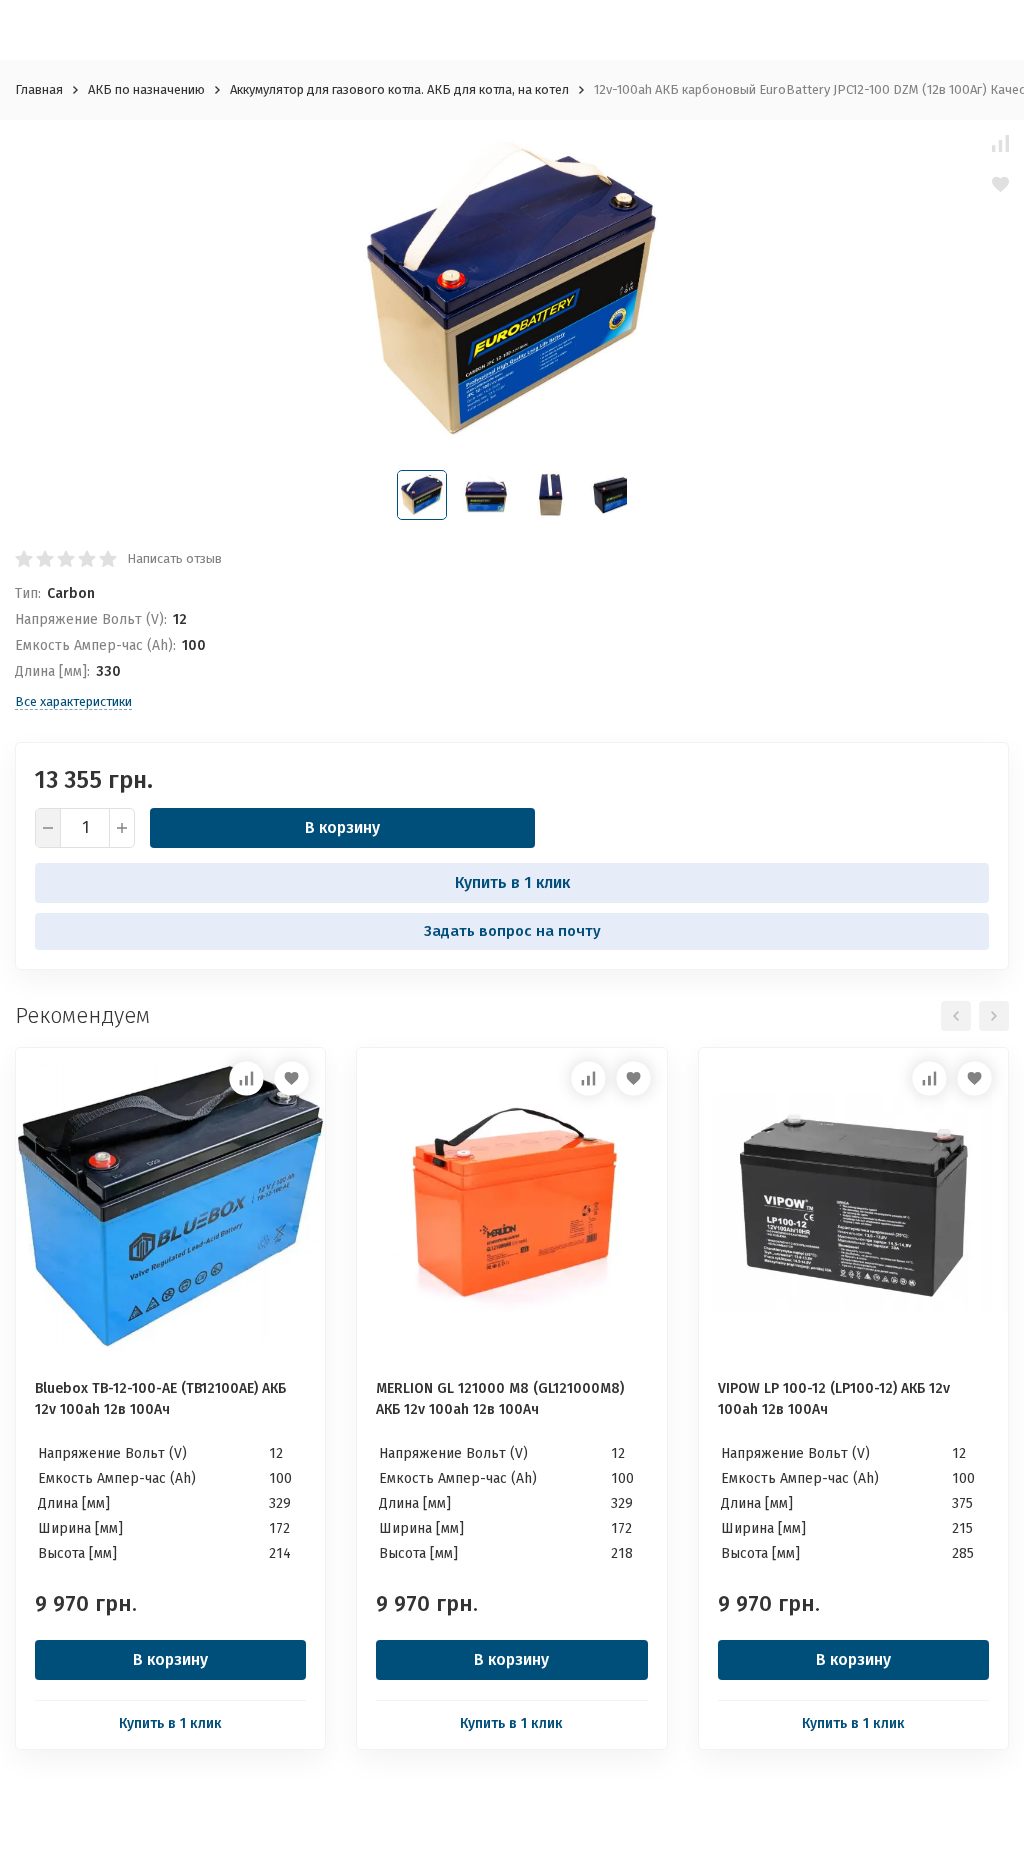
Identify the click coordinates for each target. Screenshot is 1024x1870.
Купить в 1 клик (512, 882)
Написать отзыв (174, 558)
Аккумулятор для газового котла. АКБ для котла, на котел (399, 89)
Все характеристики (73, 701)
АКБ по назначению (146, 89)
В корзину (342, 827)
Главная (39, 89)
